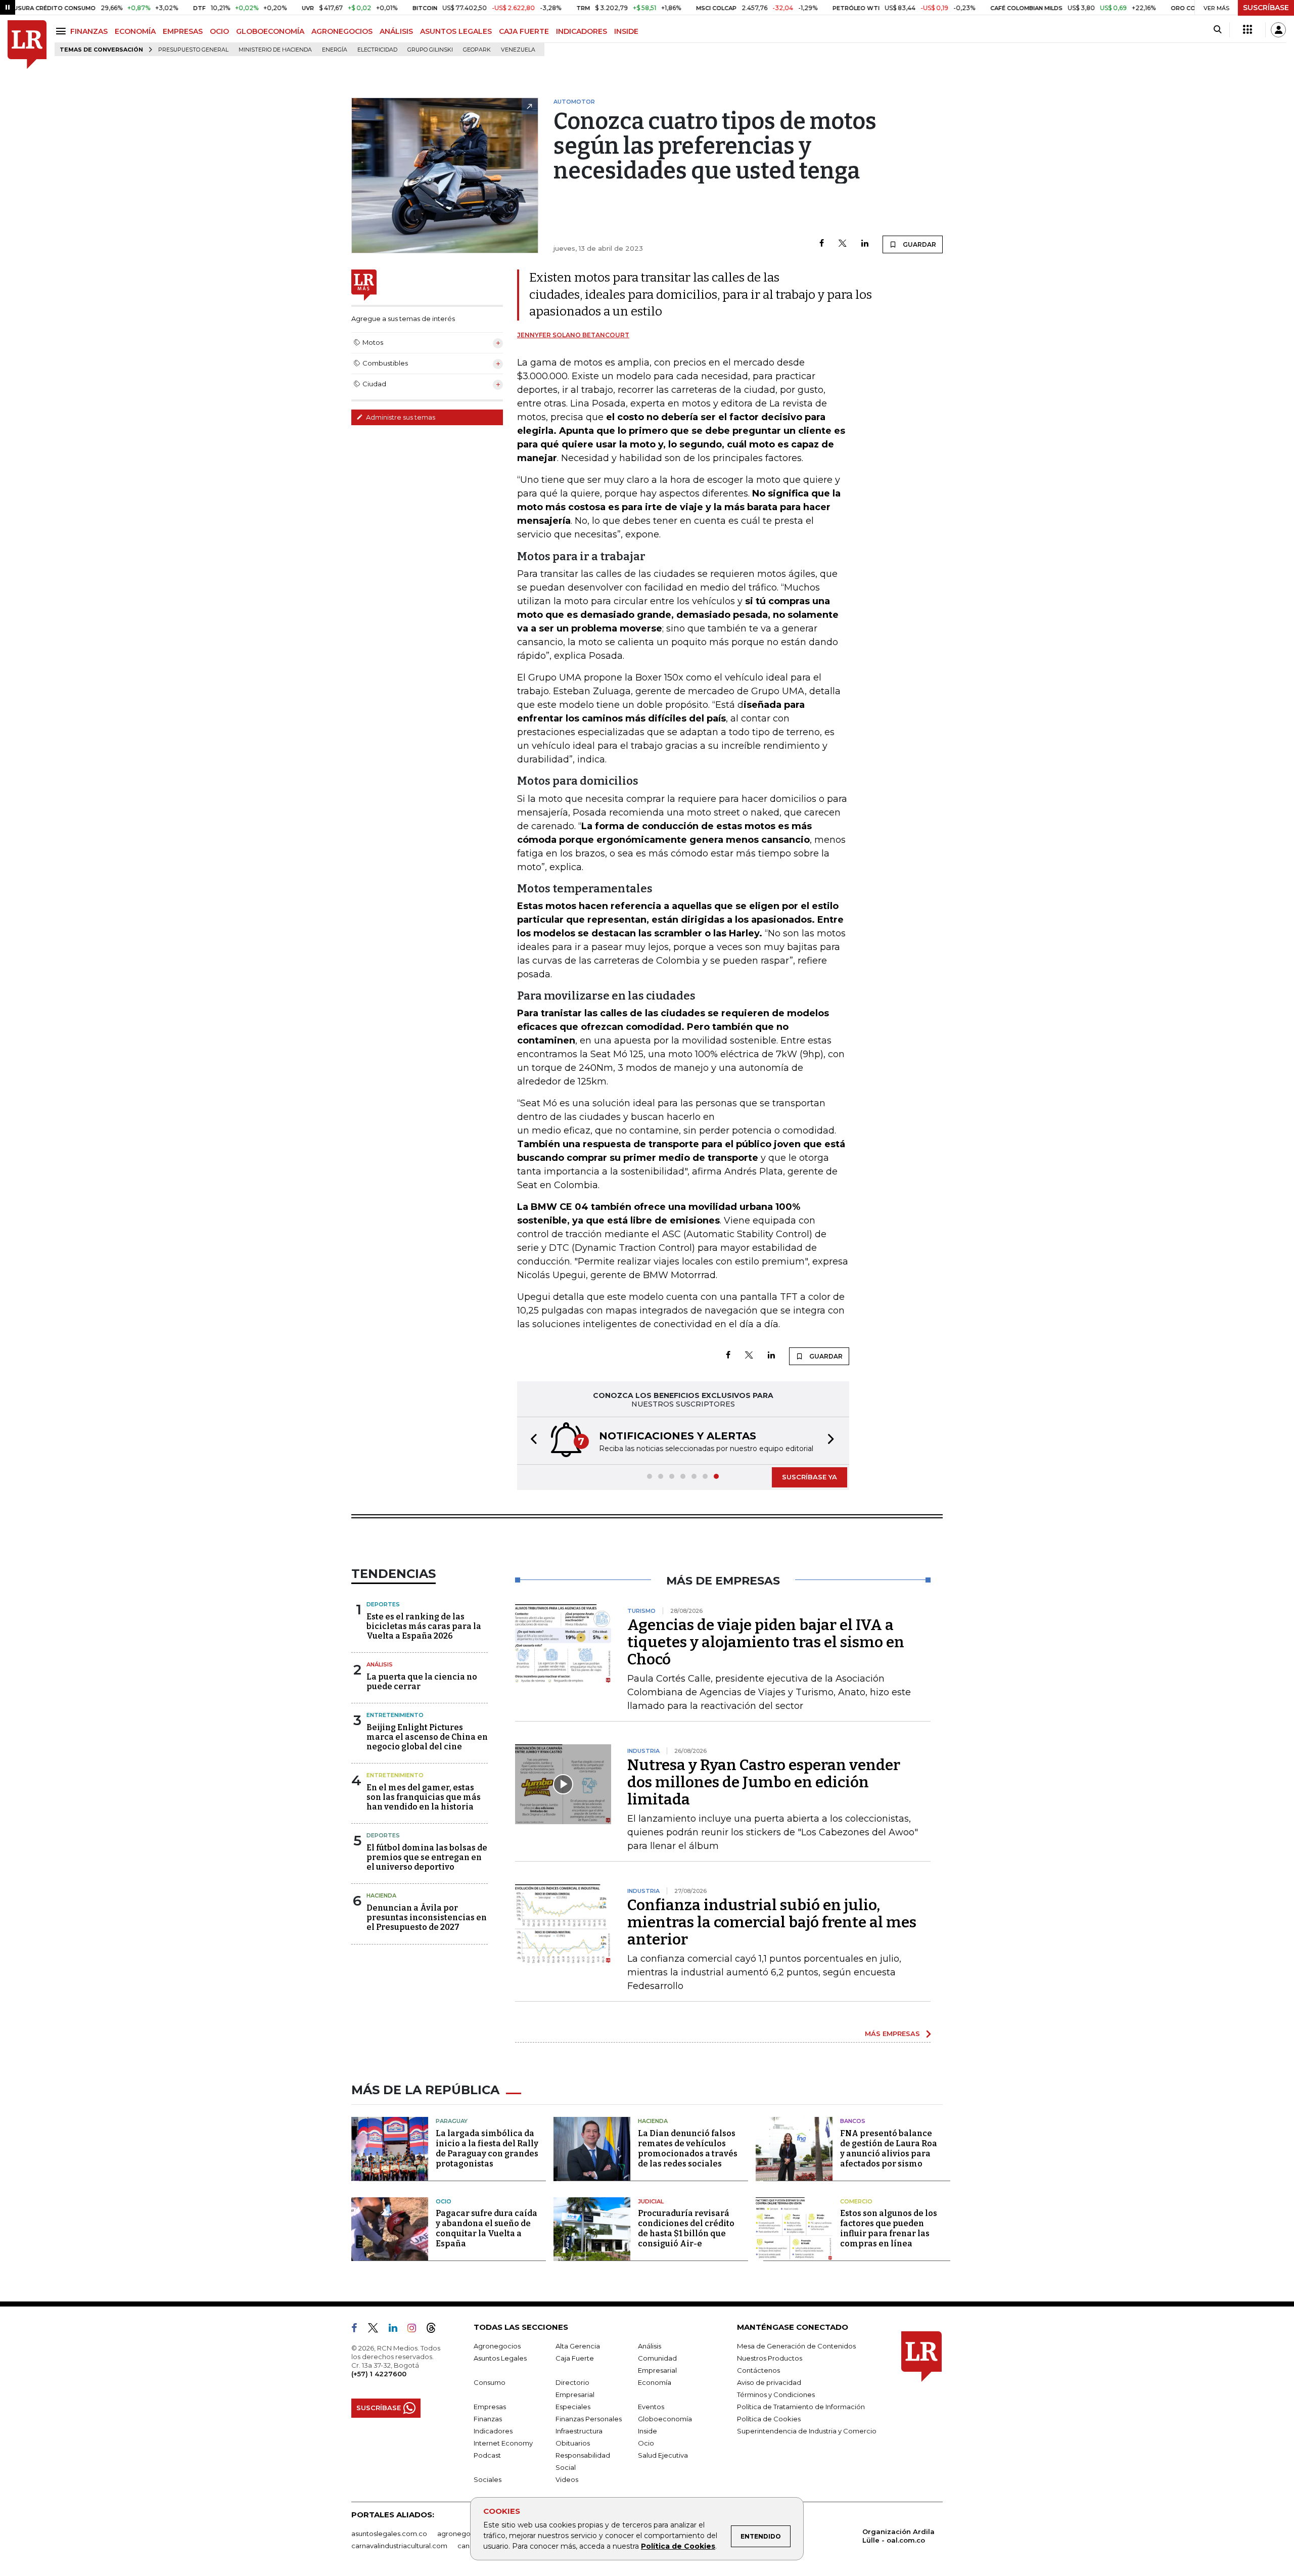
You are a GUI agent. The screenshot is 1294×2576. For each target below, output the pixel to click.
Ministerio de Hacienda (275, 50)
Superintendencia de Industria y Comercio (807, 2431)
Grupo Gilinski (430, 50)
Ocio (444, 2201)
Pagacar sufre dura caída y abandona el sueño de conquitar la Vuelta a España (487, 2228)
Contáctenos (758, 2370)
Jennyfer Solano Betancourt (573, 335)
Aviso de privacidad (769, 2382)
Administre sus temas (400, 417)
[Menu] (62, 31)
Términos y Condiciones (776, 2394)
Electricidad (377, 50)
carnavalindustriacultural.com (399, 2546)
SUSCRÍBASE (1266, 8)
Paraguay (452, 2121)
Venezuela (518, 50)
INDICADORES (582, 31)
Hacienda (381, 1895)
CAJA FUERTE (524, 31)
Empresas (490, 2407)
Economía (655, 2382)
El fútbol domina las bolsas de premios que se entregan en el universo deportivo (427, 1857)
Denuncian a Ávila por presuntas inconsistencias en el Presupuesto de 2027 (427, 1917)
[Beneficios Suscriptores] (1247, 30)
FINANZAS (89, 31)
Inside (648, 2431)
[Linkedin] (865, 244)
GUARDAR (919, 244)
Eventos (651, 2407)
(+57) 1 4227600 (379, 2374)
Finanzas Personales (589, 2419)
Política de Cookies (678, 2546)
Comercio (856, 2201)
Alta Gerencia (578, 2346)
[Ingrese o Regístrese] (1278, 30)
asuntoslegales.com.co (389, 2534)
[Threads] (435, 2330)
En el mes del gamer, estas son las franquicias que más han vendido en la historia (424, 1797)
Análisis (380, 1664)
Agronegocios (497, 2346)
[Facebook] (822, 244)
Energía (335, 50)
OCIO (219, 31)
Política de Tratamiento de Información (801, 2407)
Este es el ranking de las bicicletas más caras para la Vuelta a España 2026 (424, 1626)
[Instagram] (416, 2330)
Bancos (853, 2121)
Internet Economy (503, 2443)
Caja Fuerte (575, 2358)
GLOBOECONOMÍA (270, 31)
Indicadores (493, 2431)
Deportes (383, 1604)
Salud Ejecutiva (663, 2455)
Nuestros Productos (770, 2358)
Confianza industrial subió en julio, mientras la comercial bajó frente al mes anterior (772, 1922)
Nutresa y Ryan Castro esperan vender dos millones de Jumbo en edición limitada (764, 1782)
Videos (567, 2479)
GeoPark (477, 50)
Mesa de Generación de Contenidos (796, 2346)
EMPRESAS (183, 31)
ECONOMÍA (135, 31)
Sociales (488, 2479)
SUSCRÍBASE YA (810, 1477)
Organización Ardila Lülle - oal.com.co (898, 2536)
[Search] (1217, 30)
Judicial (651, 2201)
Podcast (487, 2455)
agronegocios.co (466, 2534)
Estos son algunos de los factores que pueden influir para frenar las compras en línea (889, 2228)
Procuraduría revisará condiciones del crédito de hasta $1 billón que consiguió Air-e (686, 2228)
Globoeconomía (665, 2419)
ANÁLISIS (396, 31)
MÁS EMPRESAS (892, 2033)
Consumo (490, 2382)
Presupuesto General (193, 50)
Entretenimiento (395, 1715)
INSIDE (626, 31)
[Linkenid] (397, 2330)
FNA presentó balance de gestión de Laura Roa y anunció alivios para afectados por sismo (889, 2149)
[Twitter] (843, 244)
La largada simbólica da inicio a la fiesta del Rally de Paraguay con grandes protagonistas (487, 2149)
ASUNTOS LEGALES (456, 31)
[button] (531, 1441)
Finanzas (488, 2419)
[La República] (27, 45)
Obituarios (573, 2443)
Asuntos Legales (500, 2358)
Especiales (573, 2407)
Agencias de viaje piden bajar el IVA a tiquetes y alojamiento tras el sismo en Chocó (766, 1642)
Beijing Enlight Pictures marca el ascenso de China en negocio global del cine (427, 1737)
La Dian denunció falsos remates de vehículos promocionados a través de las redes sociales (688, 2149)
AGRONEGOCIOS (342, 31)
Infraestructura (579, 2431)
